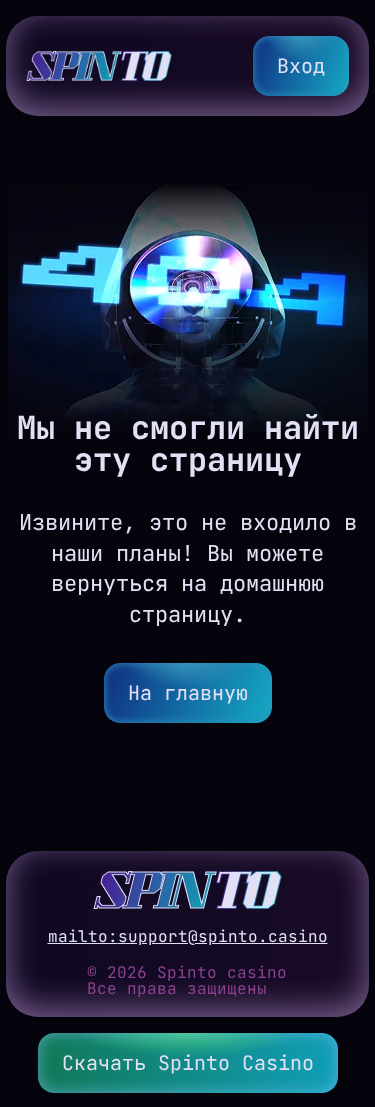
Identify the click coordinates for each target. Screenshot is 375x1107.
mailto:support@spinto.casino (188, 937)
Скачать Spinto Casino (188, 1063)
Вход (301, 66)
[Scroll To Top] (341, 994)
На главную (188, 693)
